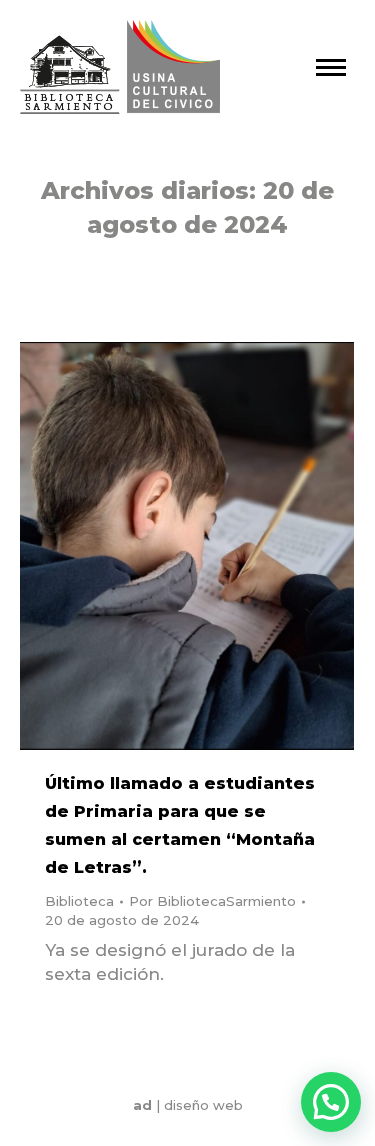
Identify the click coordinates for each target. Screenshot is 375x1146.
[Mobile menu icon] (331, 67)
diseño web (203, 1105)
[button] (331, 1102)
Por (212, 901)
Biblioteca (79, 901)
